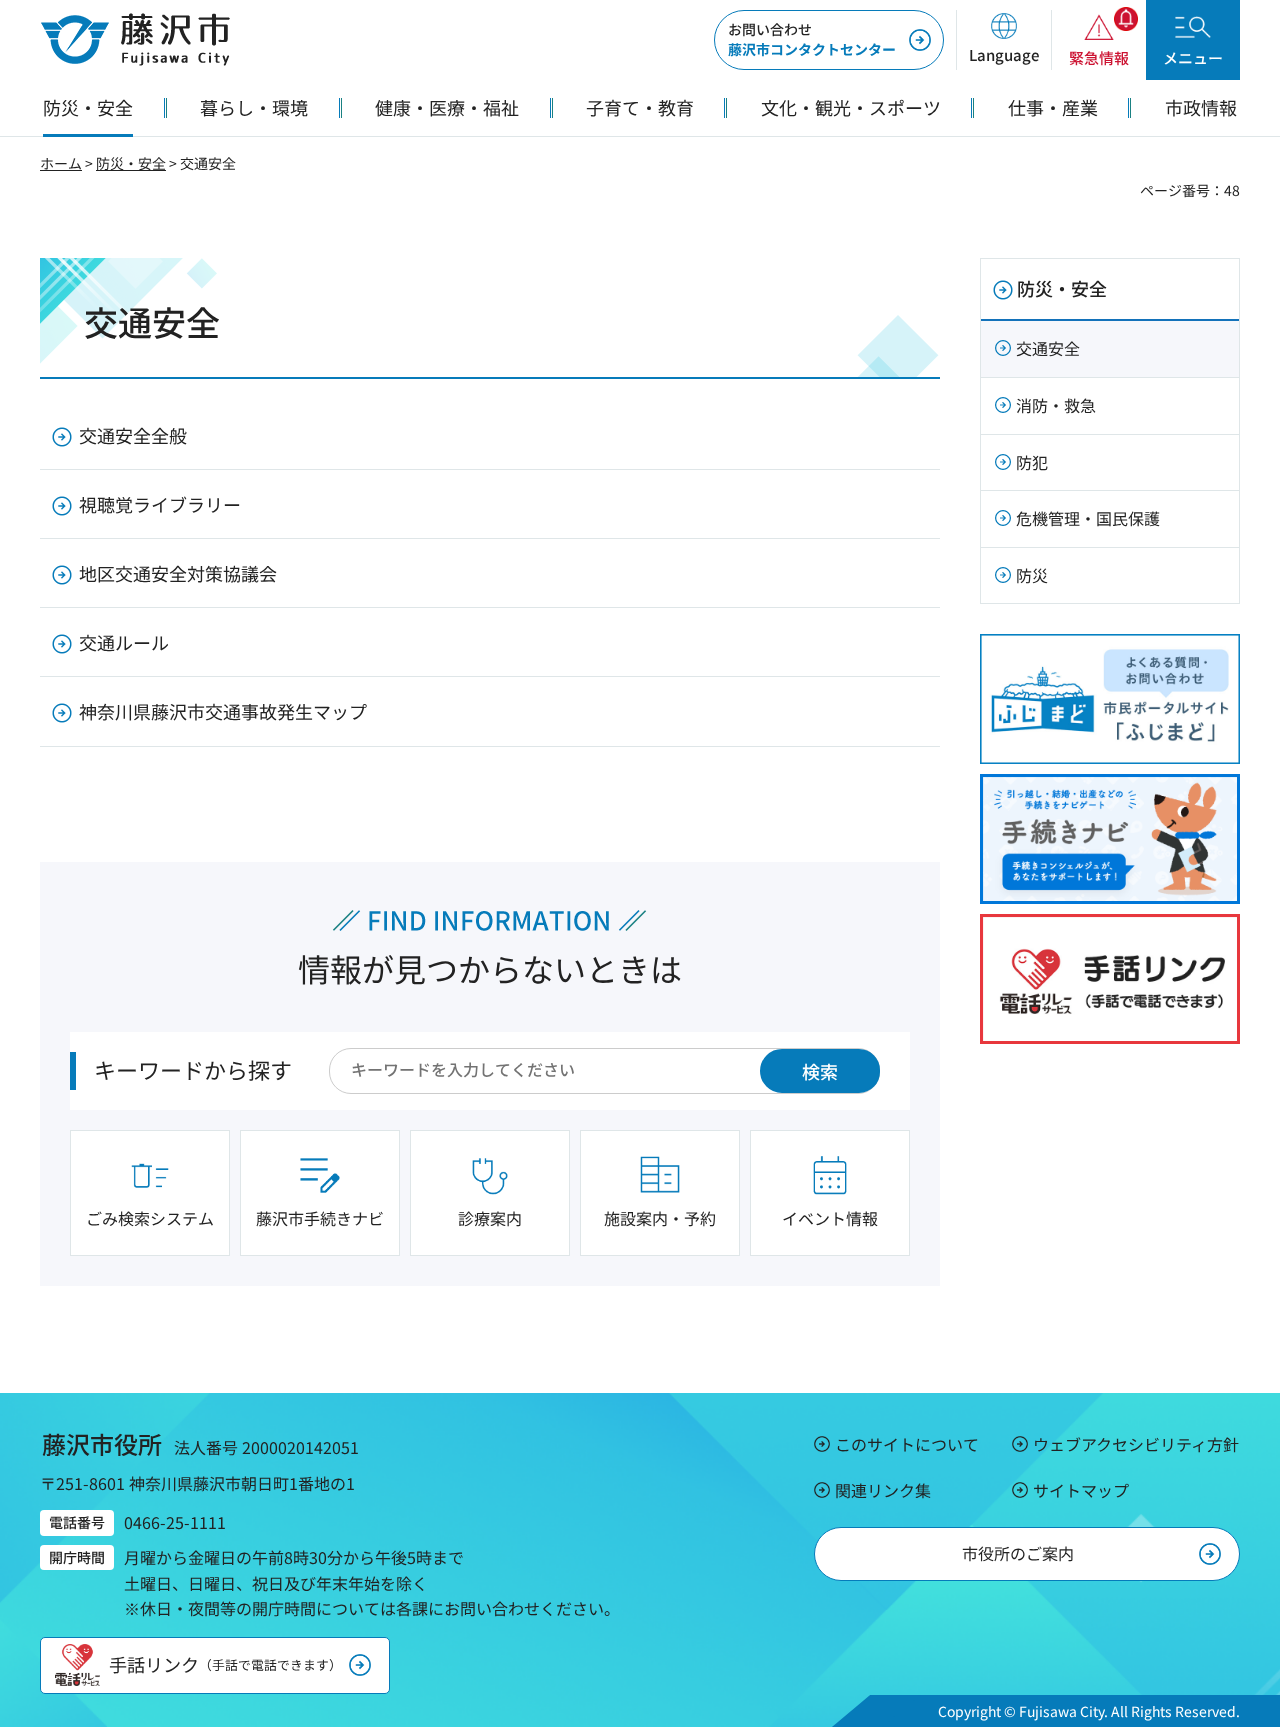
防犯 (1032, 462)
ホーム (61, 163)
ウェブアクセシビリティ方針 (1136, 1444)
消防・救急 (1056, 405)
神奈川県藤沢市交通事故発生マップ (223, 711)
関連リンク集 (883, 1490)
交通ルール (124, 642)
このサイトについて (907, 1444)
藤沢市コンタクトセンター (812, 39)
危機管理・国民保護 (1088, 518)
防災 (1032, 575)
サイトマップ (1081, 1490)
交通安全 (1048, 348)
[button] (1003, 40)
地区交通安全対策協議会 (178, 573)
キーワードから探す (193, 1069)
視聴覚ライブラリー (160, 504)
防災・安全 (131, 163)
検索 (820, 1071)
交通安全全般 (133, 435)
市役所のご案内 (1018, 1553)
